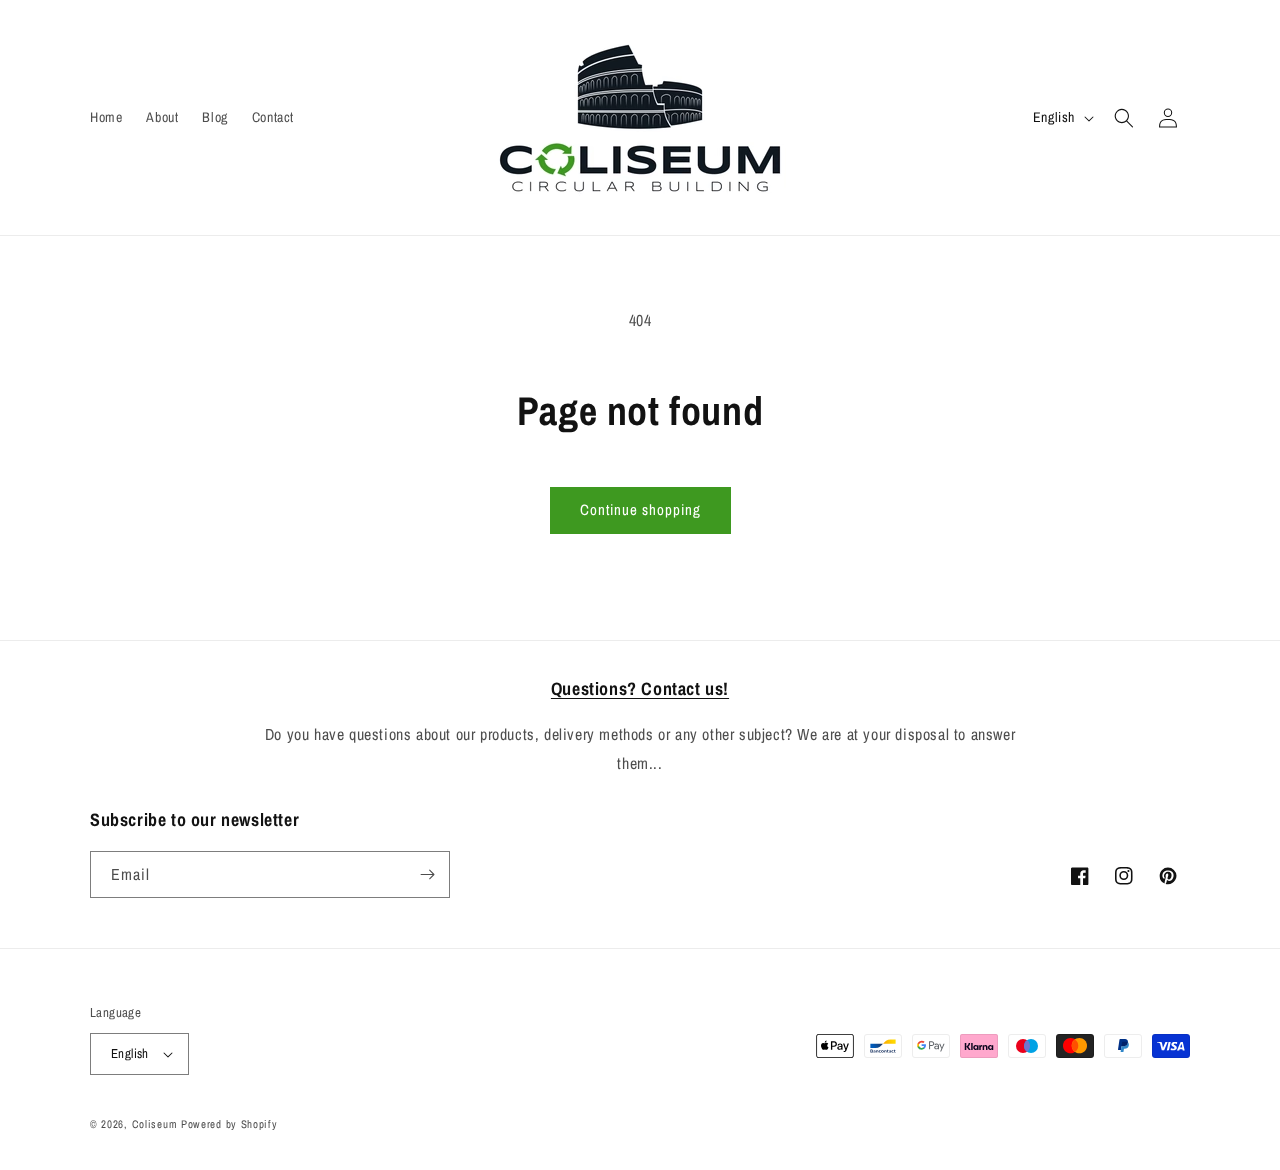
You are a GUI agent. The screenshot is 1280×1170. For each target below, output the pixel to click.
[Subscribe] (427, 874)
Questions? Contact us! (640, 688)
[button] (1124, 118)
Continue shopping (640, 509)
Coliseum (155, 1124)
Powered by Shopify (229, 1124)
